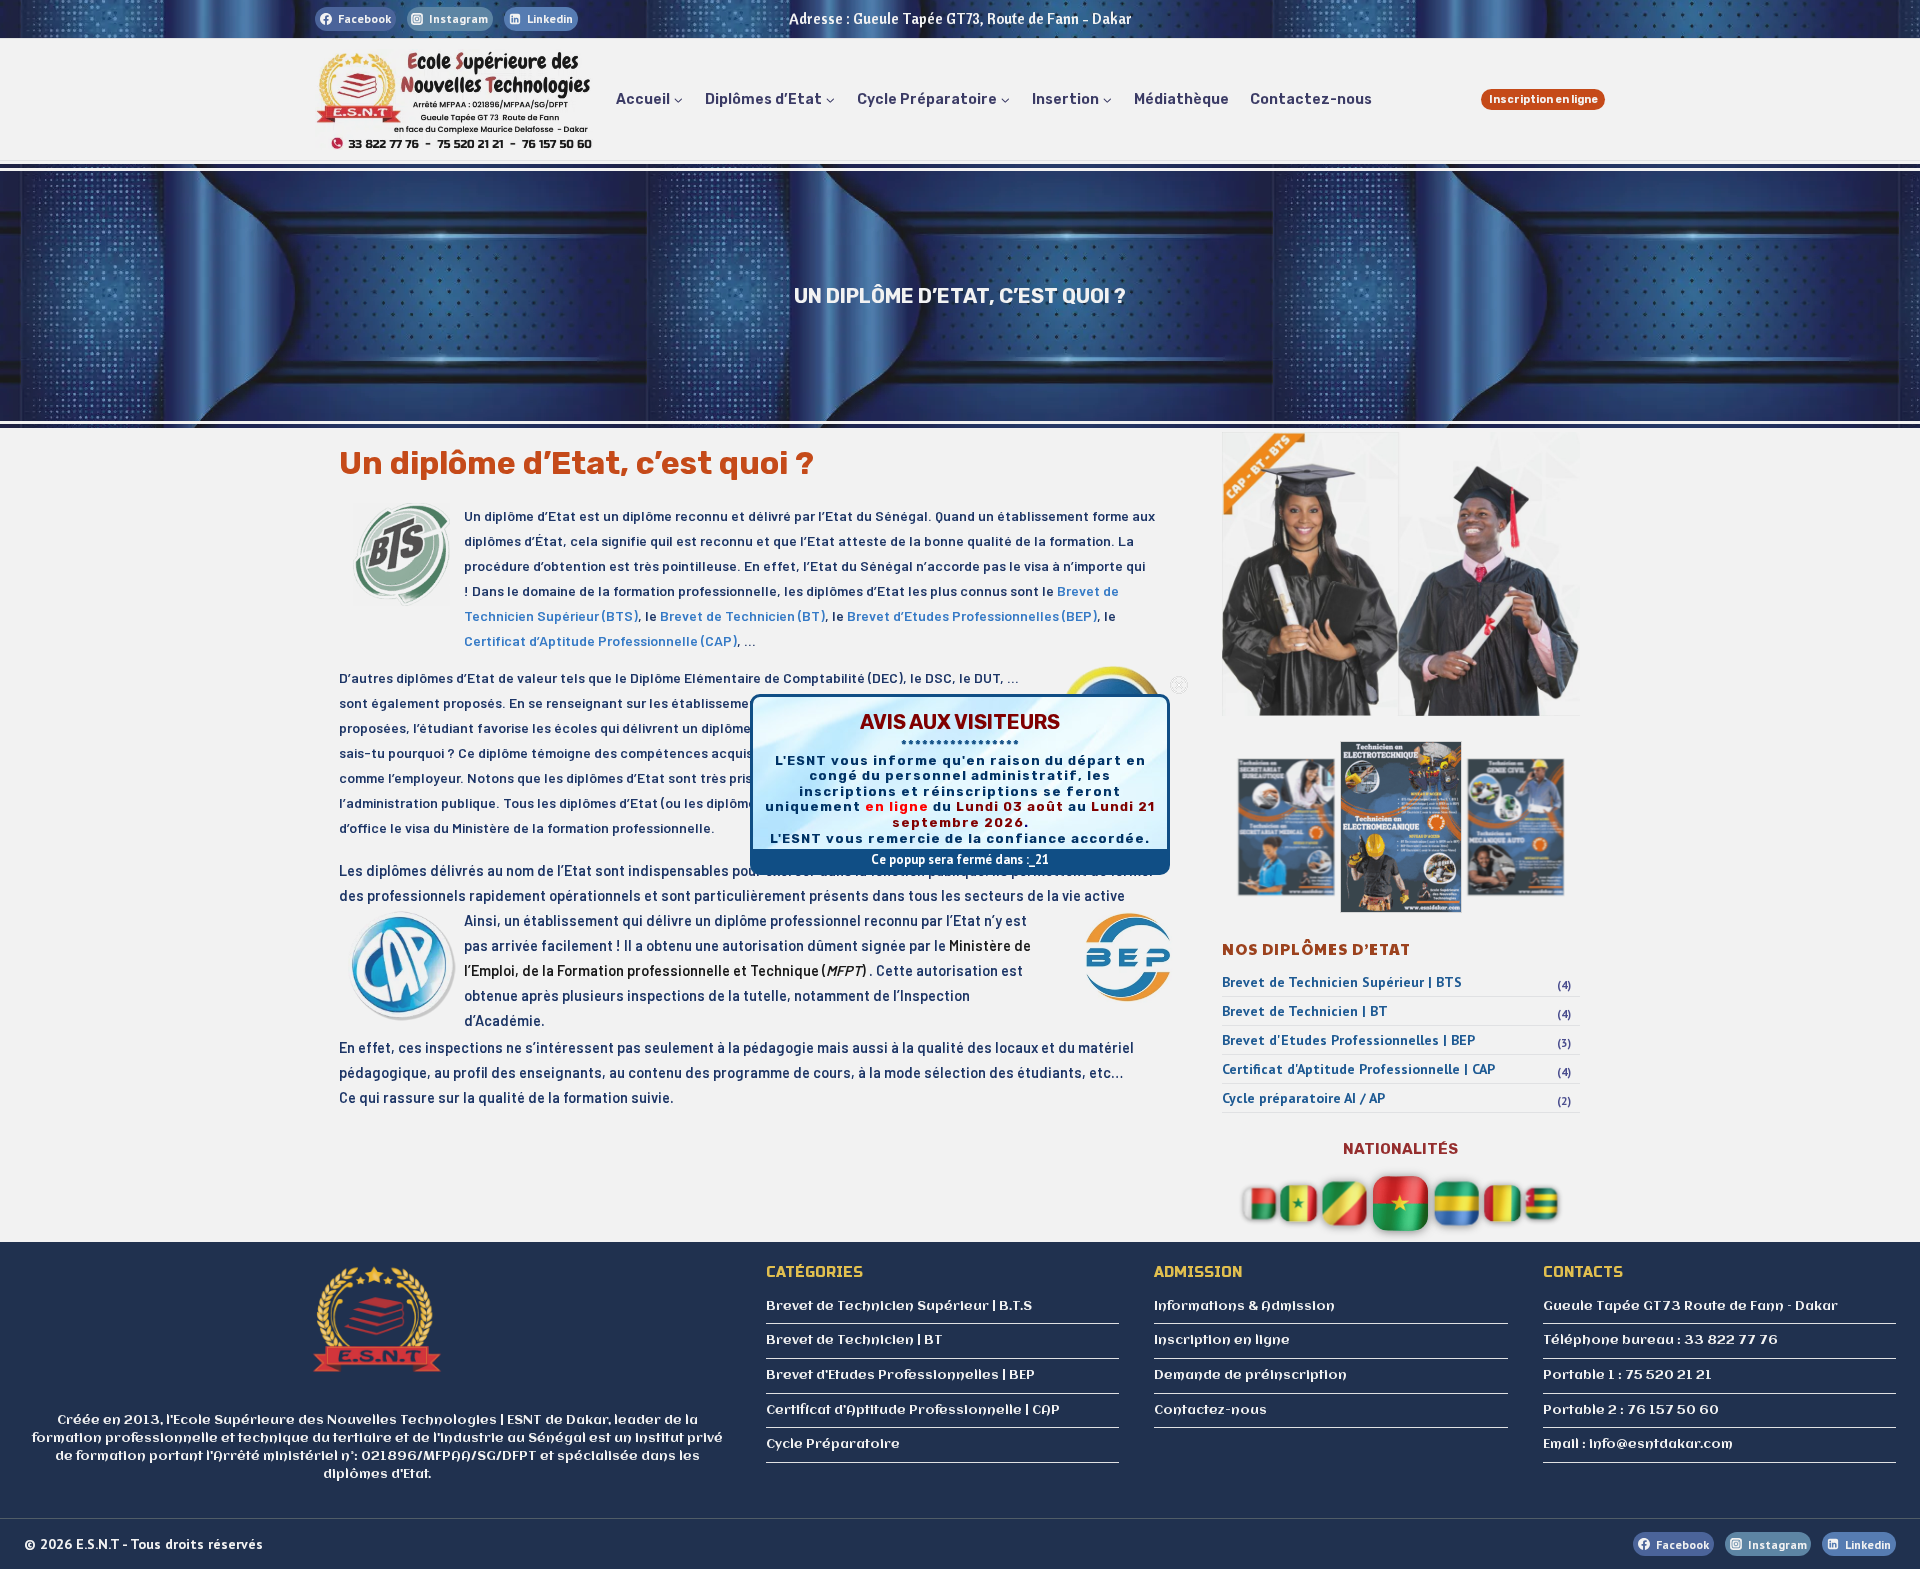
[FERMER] (1179, 685)
